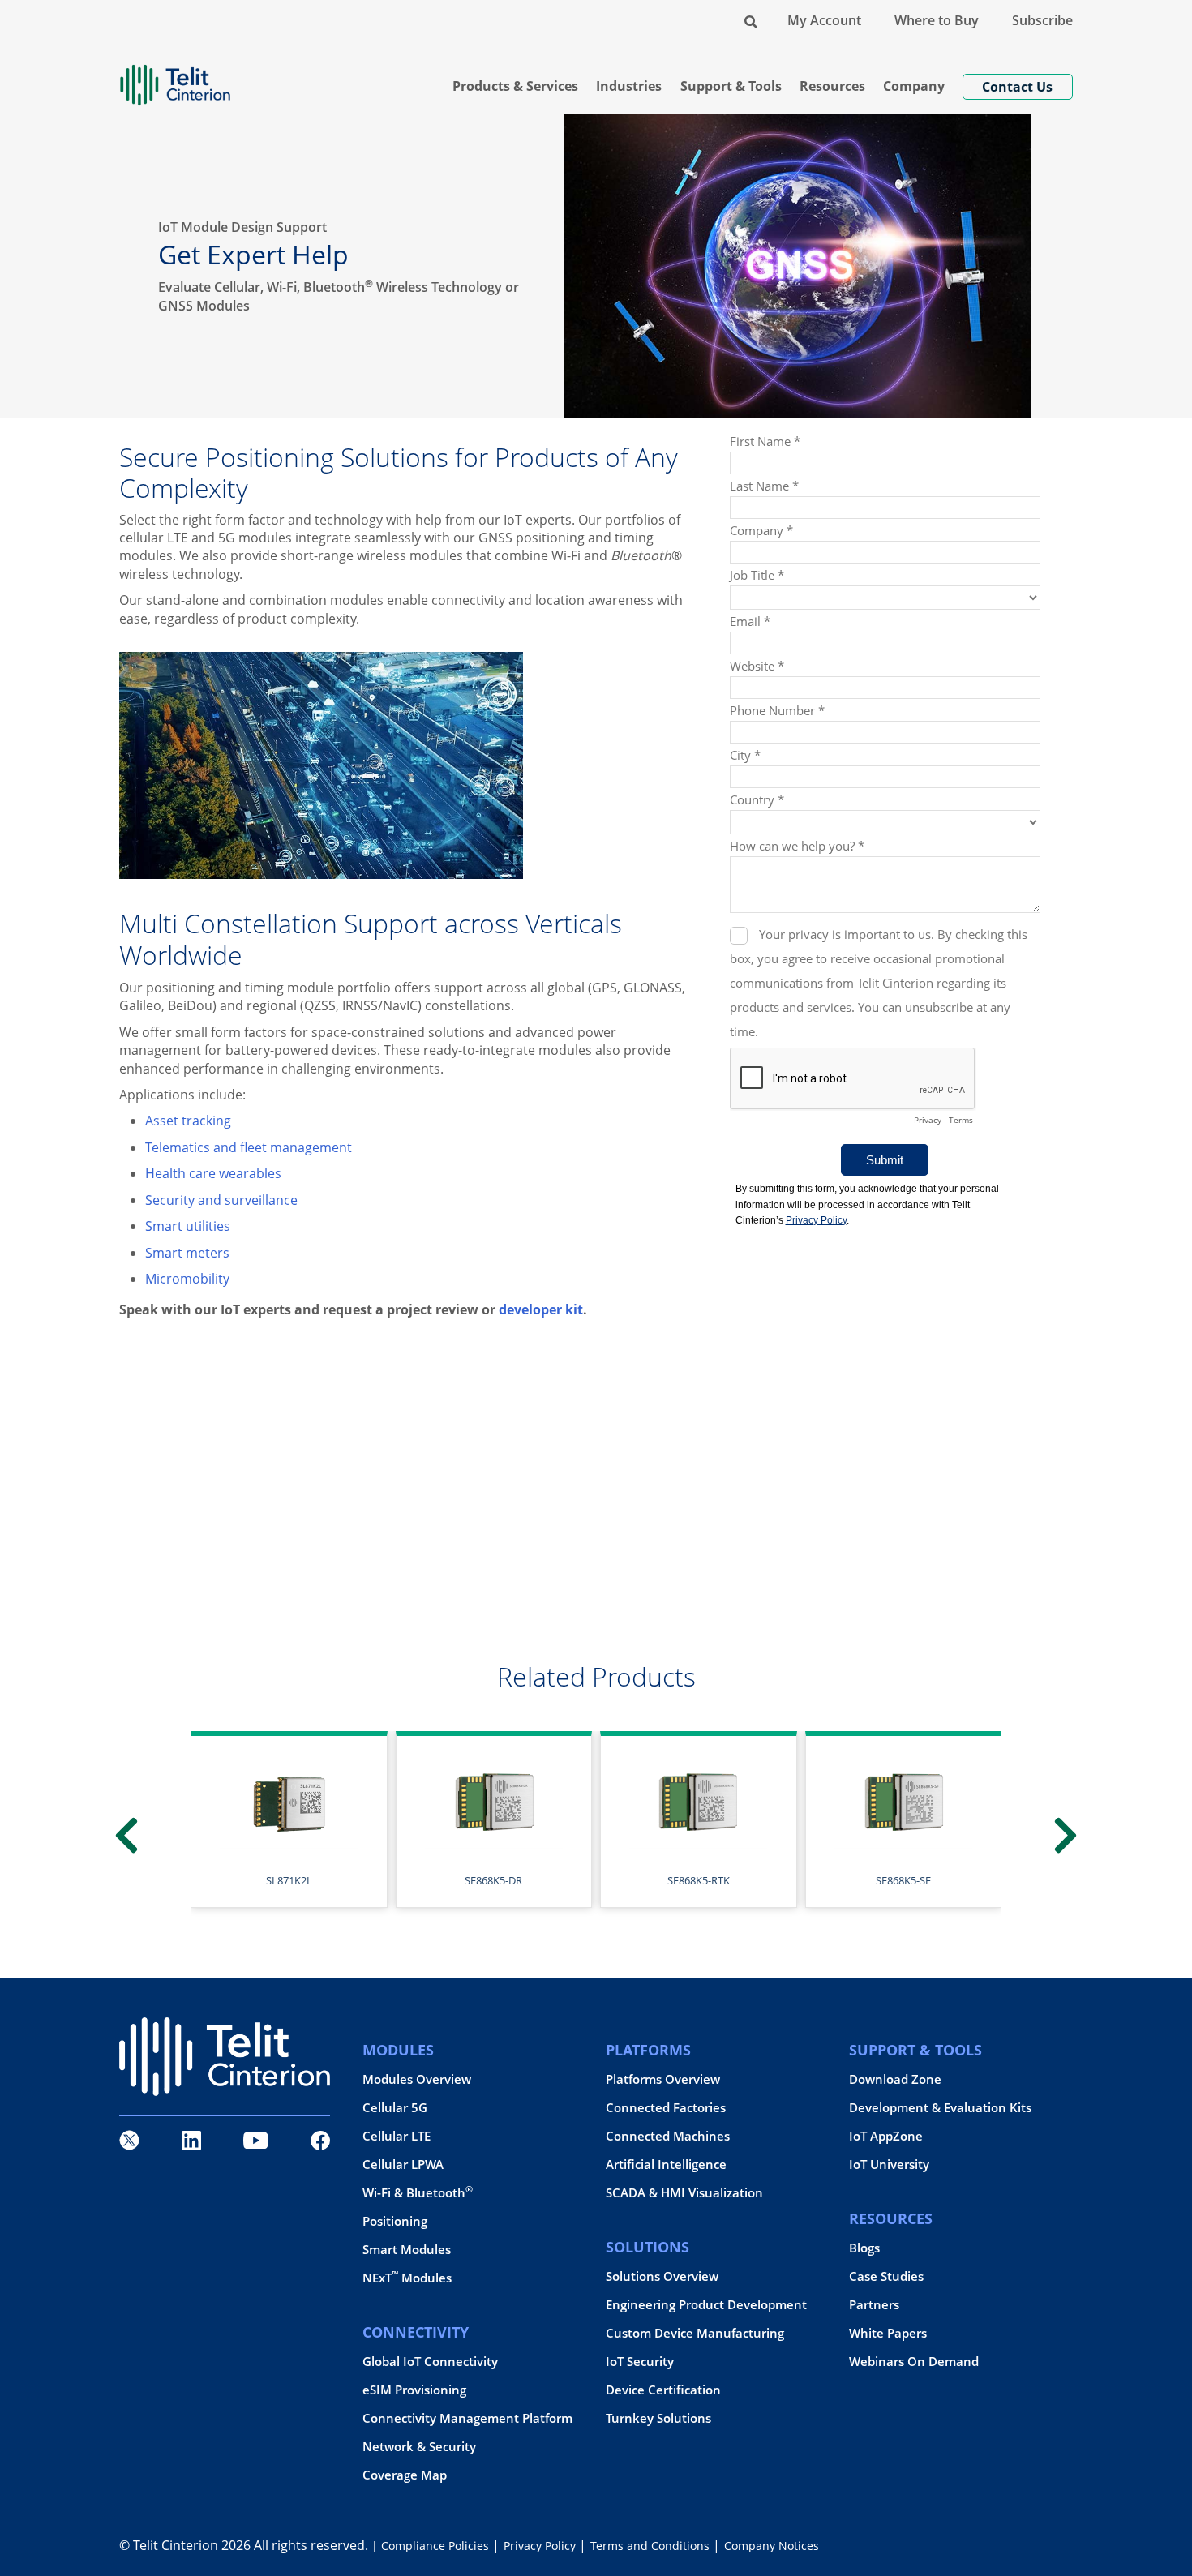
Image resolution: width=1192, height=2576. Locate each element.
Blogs (864, 2248)
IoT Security (640, 2362)
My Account (824, 20)
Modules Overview (417, 2079)
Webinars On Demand (914, 2362)
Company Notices (772, 2546)
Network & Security (419, 2447)
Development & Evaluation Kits (940, 2108)
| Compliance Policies (430, 2546)
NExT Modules (407, 2278)
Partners (874, 2305)
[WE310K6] (903, 1801)
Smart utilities (188, 1226)
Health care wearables (213, 1173)
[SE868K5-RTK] (493, 1801)
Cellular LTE (397, 2136)
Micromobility (187, 1279)
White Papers (888, 2333)
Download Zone (895, 2079)
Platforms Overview (663, 2079)
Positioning (395, 2221)
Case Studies (886, 2276)
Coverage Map (405, 2475)
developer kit (541, 1309)
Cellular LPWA (403, 2165)
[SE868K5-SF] (699, 1801)
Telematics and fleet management (249, 1147)
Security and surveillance (221, 1200)
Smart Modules (407, 2250)
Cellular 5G (395, 2108)
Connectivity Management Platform (467, 2418)
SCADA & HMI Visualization (684, 2193)
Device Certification (663, 2390)
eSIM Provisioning (414, 2390)
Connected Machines (668, 2136)
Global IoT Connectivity (430, 2362)
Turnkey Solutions (658, 2418)
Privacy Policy (540, 2546)
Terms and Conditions (650, 2546)
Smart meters (187, 1253)
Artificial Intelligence (666, 2165)
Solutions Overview (662, 2276)
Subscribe (1042, 20)
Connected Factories (666, 2108)
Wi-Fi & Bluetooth (418, 2193)
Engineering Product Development (706, 2305)
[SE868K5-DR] (289, 1801)
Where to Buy (937, 20)
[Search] (751, 20)
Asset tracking (188, 1121)
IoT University (889, 2165)
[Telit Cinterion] (175, 78)
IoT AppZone (886, 2136)
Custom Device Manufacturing (695, 2333)
